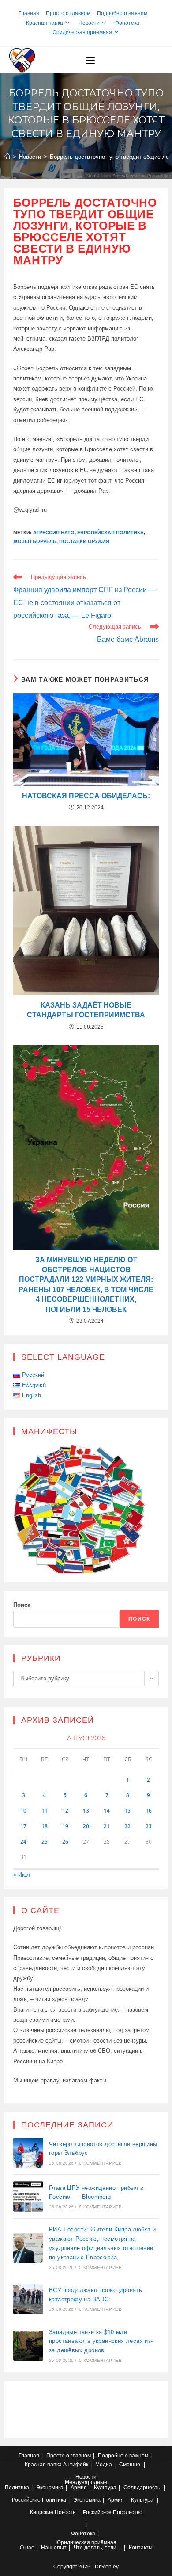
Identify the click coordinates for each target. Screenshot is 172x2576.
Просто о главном (68, 13)
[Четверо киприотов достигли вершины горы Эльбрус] (28, 2153)
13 (86, 1811)
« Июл (22, 1875)
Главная (29, 13)
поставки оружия (84, 541)
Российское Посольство (113, 2512)
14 (107, 1811)
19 (65, 1826)
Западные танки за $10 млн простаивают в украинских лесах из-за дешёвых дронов (101, 2341)
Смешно (130, 2465)
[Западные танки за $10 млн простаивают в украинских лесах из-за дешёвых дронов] (28, 2346)
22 (127, 1826)
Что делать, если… (98, 2548)
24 (23, 1842)
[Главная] (7, 157)
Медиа (104, 2465)
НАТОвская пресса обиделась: (86, 796)
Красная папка (45, 23)
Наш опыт (54, 2548)
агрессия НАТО (54, 533)
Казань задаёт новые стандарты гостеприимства (86, 1010)
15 (127, 1811)
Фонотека (127, 23)
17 (23, 1826)
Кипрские (42, 2512)
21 (107, 1826)
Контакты (141, 2548)
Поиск (22, 1605)
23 (149, 1826)
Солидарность (142, 2488)
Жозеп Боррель (35, 541)
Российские (26, 2500)
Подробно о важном (122, 13)
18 (45, 1826)
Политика (17, 2488)
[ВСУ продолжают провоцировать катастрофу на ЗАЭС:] (28, 2299)
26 (65, 1842)
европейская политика (110, 533)
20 (86, 1826)
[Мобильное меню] (90, 60)
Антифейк (76, 2465)
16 (149, 1811)
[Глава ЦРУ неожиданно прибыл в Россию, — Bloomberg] (28, 2196)
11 (45, 1811)
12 (65, 1811)
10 (23, 1811)
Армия (79, 2488)
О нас (27, 2548)
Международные (86, 2482)
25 (45, 1842)
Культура (105, 2488)
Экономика (50, 2488)
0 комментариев (100, 2163)
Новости (89, 23)
